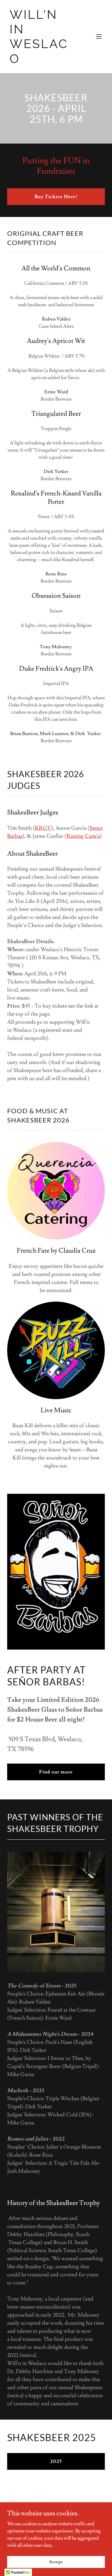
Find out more (56, 1772)
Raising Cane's (83, 836)
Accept (56, 2562)
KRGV (43, 828)
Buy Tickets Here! (56, 197)
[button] (99, 36)
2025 (56, 2461)
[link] (41, 61)
